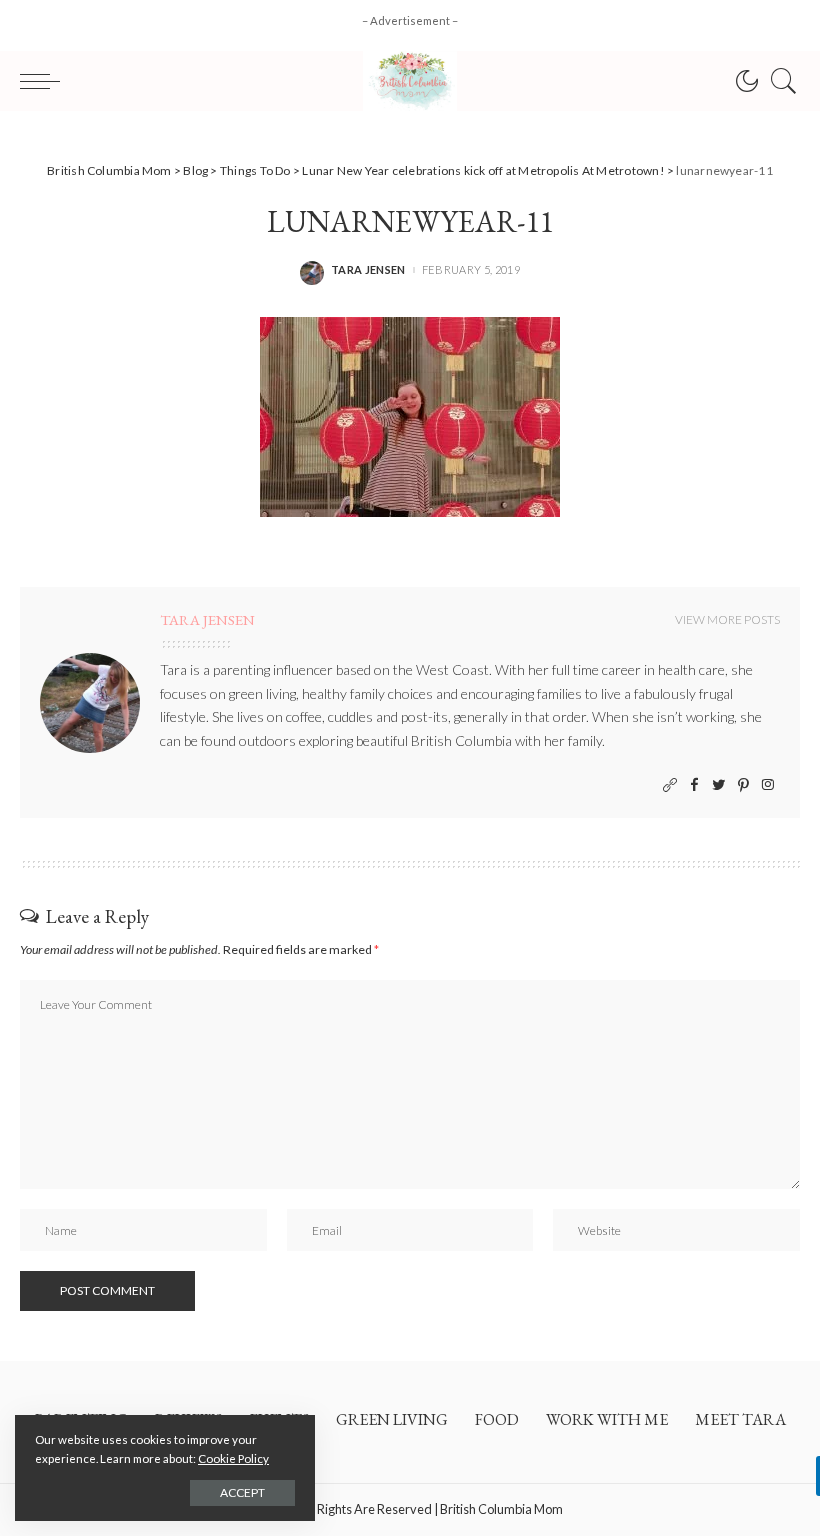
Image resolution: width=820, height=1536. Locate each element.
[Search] (779, 81)
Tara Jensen (368, 269)
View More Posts (727, 619)
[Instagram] (768, 785)
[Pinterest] (743, 785)
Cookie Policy (233, 1458)
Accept (242, 1492)
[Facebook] (694, 785)
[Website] (670, 785)
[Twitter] (719, 785)
